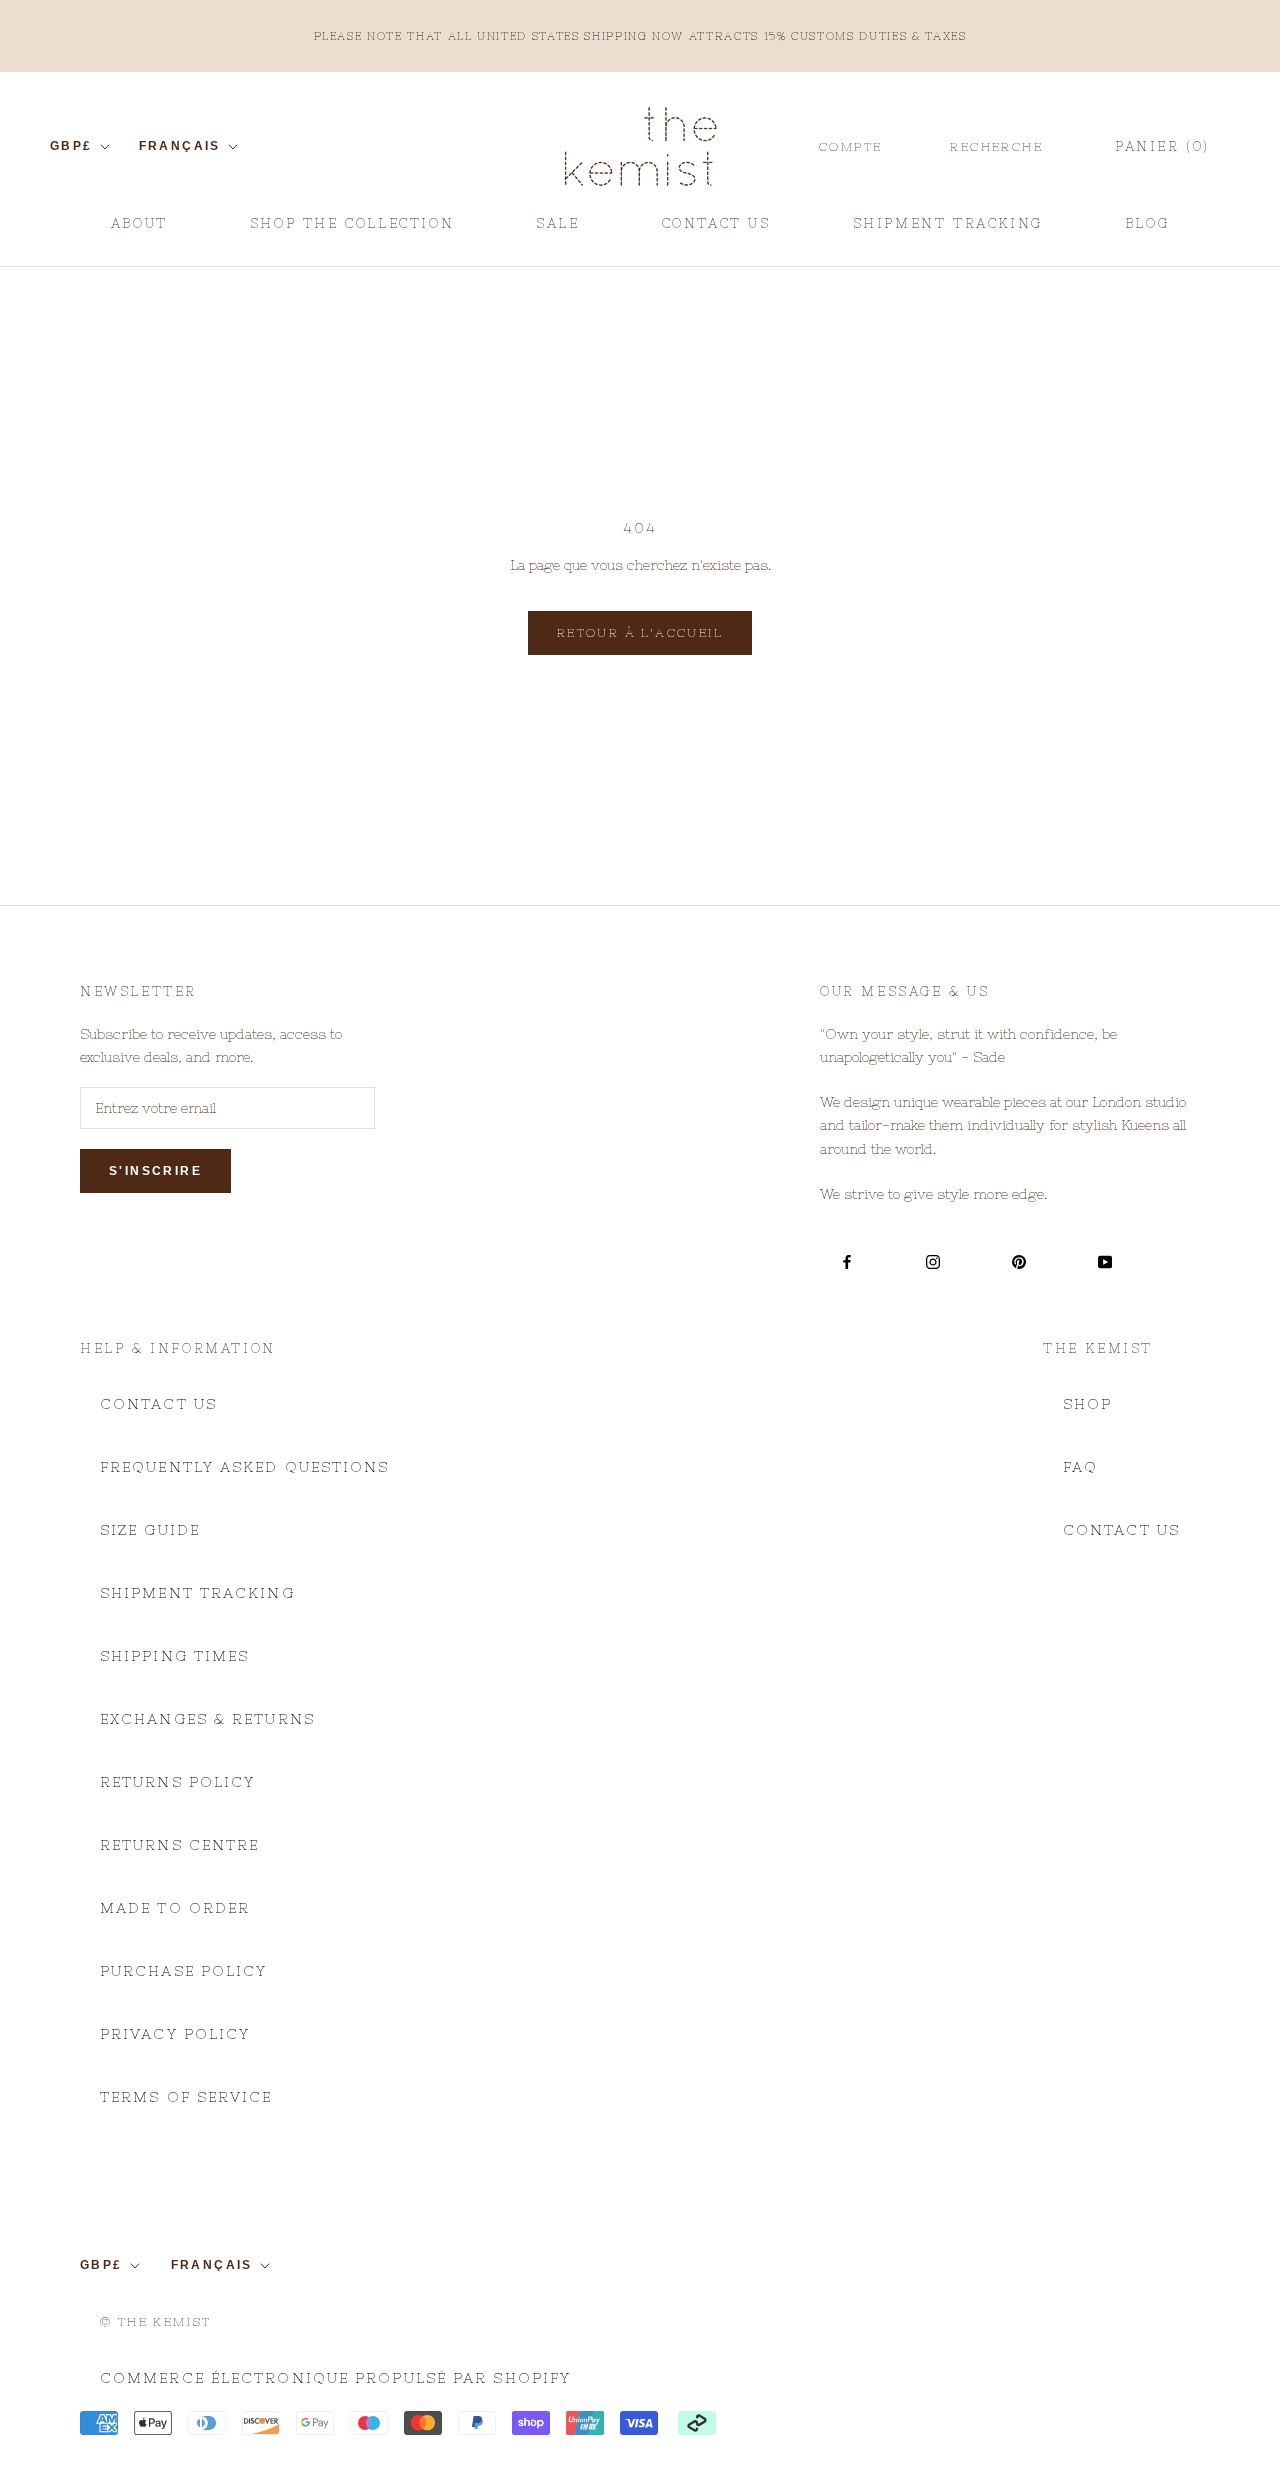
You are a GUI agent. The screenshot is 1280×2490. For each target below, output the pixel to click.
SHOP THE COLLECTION (352, 223)
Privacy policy (175, 2034)
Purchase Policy (184, 1971)
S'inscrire (155, 1171)
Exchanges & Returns (207, 1719)
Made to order (175, 1908)
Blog (1147, 231)
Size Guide (150, 1530)
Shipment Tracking (197, 1593)
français (180, 146)
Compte (850, 147)
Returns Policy (177, 1782)
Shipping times (174, 1656)
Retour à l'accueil (640, 633)
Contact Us (158, 1404)
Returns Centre (179, 1845)
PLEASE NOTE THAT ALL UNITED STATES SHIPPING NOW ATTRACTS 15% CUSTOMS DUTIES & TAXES (640, 36)
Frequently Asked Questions (245, 1467)
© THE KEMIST (156, 2322)
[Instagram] (933, 1261)
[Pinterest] (1019, 1261)
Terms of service (186, 2097)
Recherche (996, 147)
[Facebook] (847, 1261)
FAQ (1080, 1467)
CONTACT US (716, 231)
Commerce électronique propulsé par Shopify (335, 2378)
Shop (1087, 1404)
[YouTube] (1105, 1261)
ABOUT (139, 231)
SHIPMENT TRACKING (948, 231)
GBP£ (71, 146)
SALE (557, 231)
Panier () (1162, 146)
